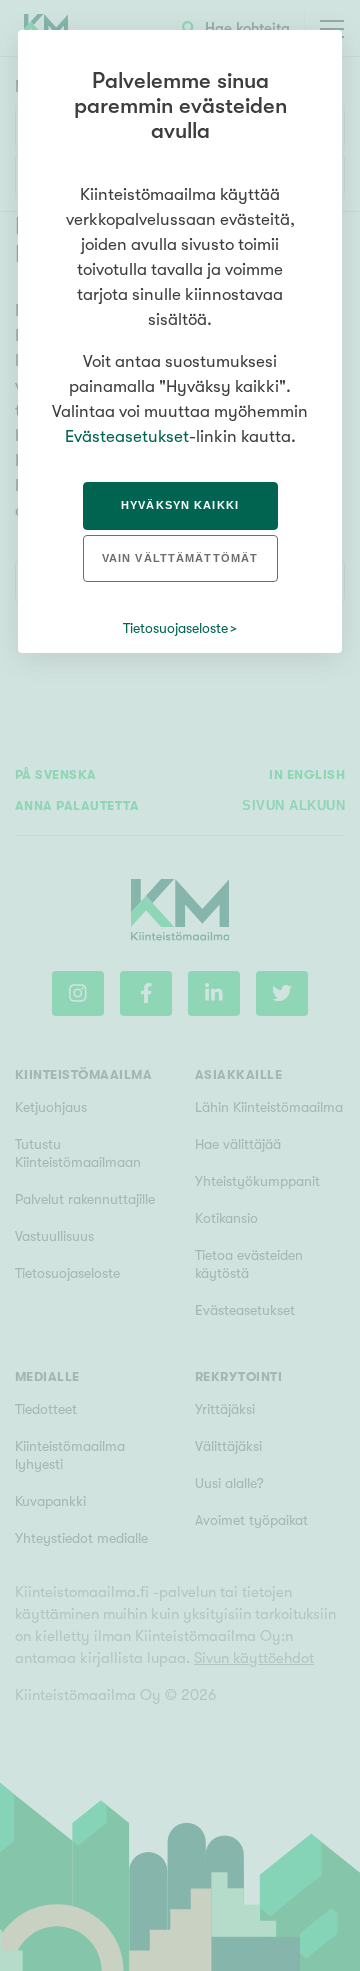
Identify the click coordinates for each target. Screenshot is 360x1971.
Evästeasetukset (127, 436)
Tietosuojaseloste (175, 628)
